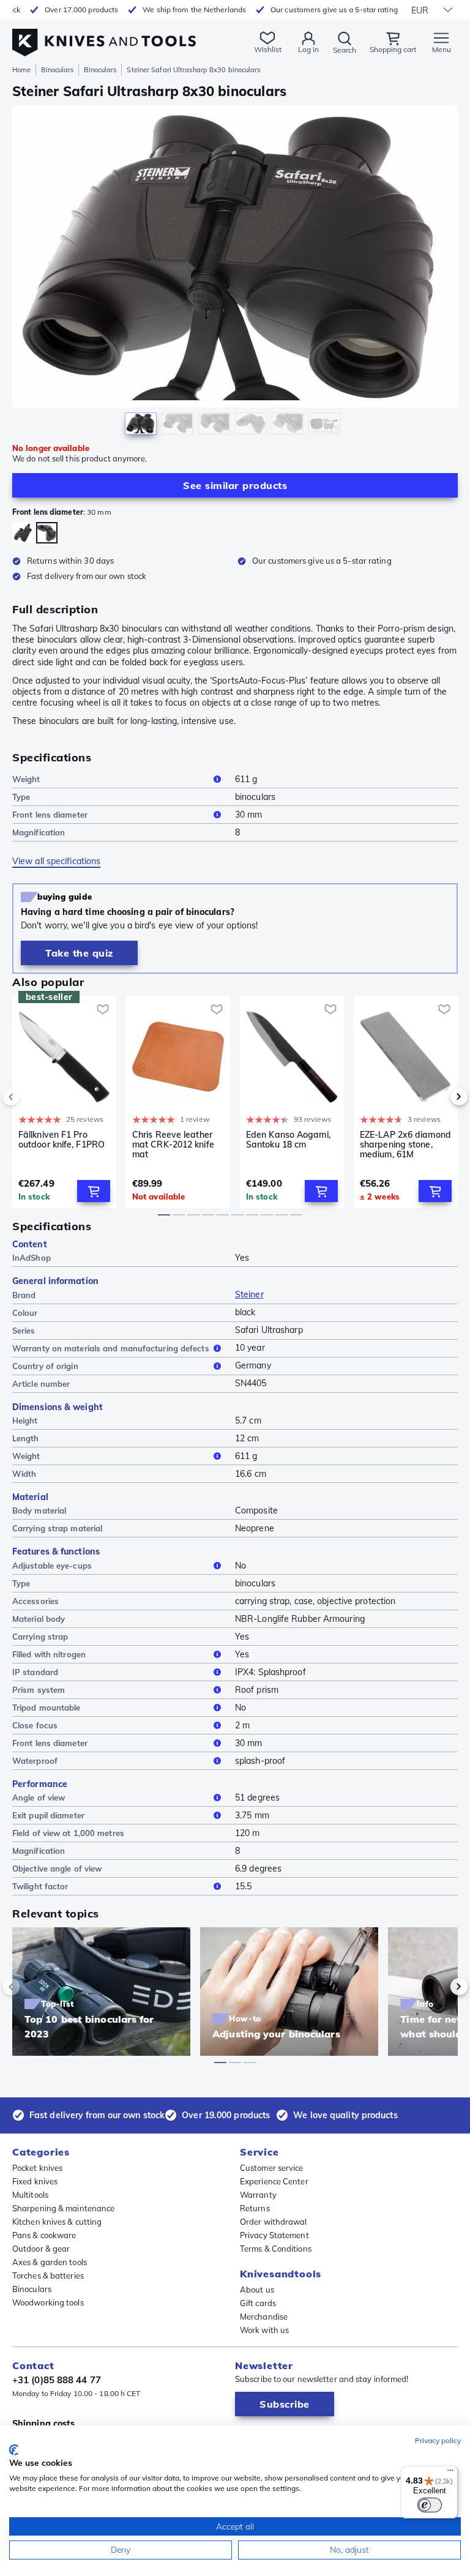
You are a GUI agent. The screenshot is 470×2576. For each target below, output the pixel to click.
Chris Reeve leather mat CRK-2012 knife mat (173, 1144)
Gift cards (258, 2303)
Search (345, 50)
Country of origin (45, 1366)
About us (257, 2290)
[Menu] (450, 2473)
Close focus (35, 1725)
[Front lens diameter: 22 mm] (23, 533)
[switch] (430, 2505)
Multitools (30, 2195)
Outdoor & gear (41, 2249)
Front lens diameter (50, 815)
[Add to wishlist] (103, 1009)
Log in (308, 49)
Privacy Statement (274, 2235)
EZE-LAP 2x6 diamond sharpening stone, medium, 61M (405, 1144)
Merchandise (264, 2317)
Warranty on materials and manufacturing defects (111, 1348)
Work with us (264, 2330)
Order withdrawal (274, 2222)
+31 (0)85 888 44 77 (57, 2380)
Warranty (258, 2195)
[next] (438, 1097)
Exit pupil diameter (48, 1815)
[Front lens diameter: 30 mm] (47, 533)
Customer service (272, 2168)
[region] (235, 273)
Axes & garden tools (50, 2262)
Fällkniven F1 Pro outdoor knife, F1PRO (62, 1140)
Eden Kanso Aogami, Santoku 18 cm (288, 1140)
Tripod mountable (47, 1708)
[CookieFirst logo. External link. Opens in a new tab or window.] (14, 2450)
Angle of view (39, 1798)
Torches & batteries (48, 2275)
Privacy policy (438, 2440)
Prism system (39, 1690)
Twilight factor (40, 1886)
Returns (255, 2208)
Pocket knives (37, 2168)
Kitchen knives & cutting (57, 2222)
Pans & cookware (44, 2235)
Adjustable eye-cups (52, 1566)
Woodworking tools (48, 2302)
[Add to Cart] (94, 1191)
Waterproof (35, 1761)
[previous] (32, 1097)
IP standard (35, 1672)
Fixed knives (35, 2181)
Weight (26, 779)
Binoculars (57, 70)
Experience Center (274, 2181)
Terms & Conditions (276, 2249)
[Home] (104, 36)
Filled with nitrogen (49, 1654)
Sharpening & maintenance (63, 2208)
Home (21, 70)
